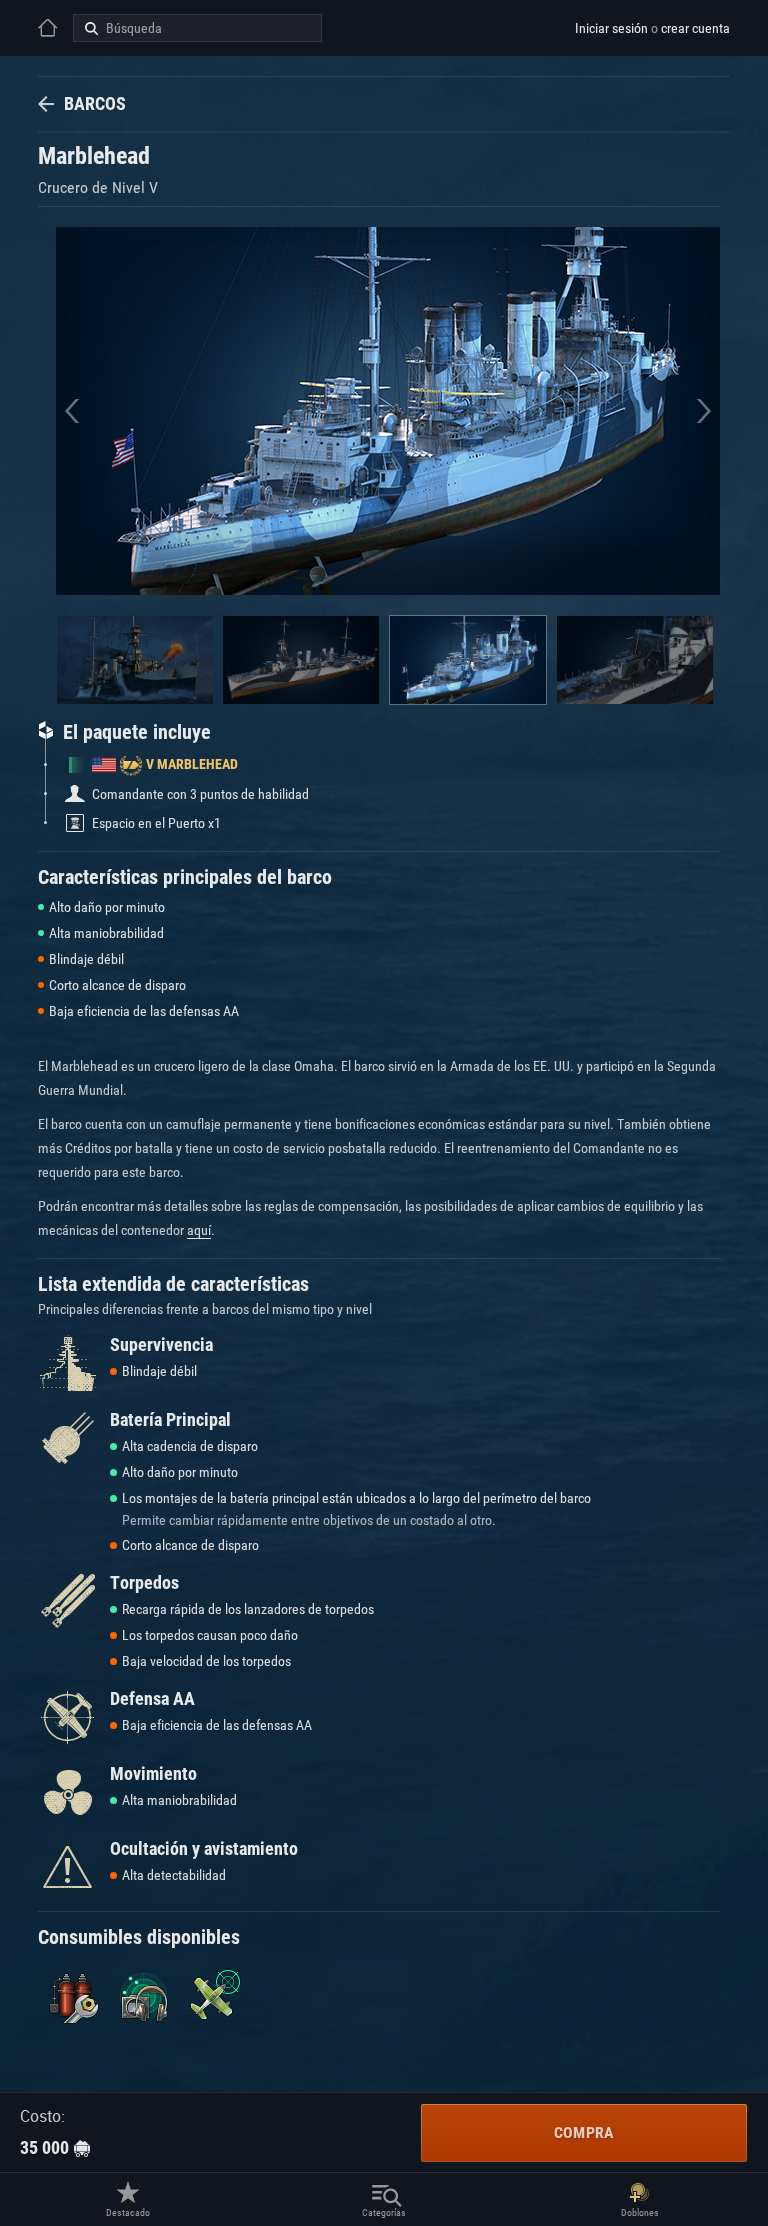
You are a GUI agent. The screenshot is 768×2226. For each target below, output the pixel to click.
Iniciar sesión (611, 28)
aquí (199, 1230)
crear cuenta (695, 28)
